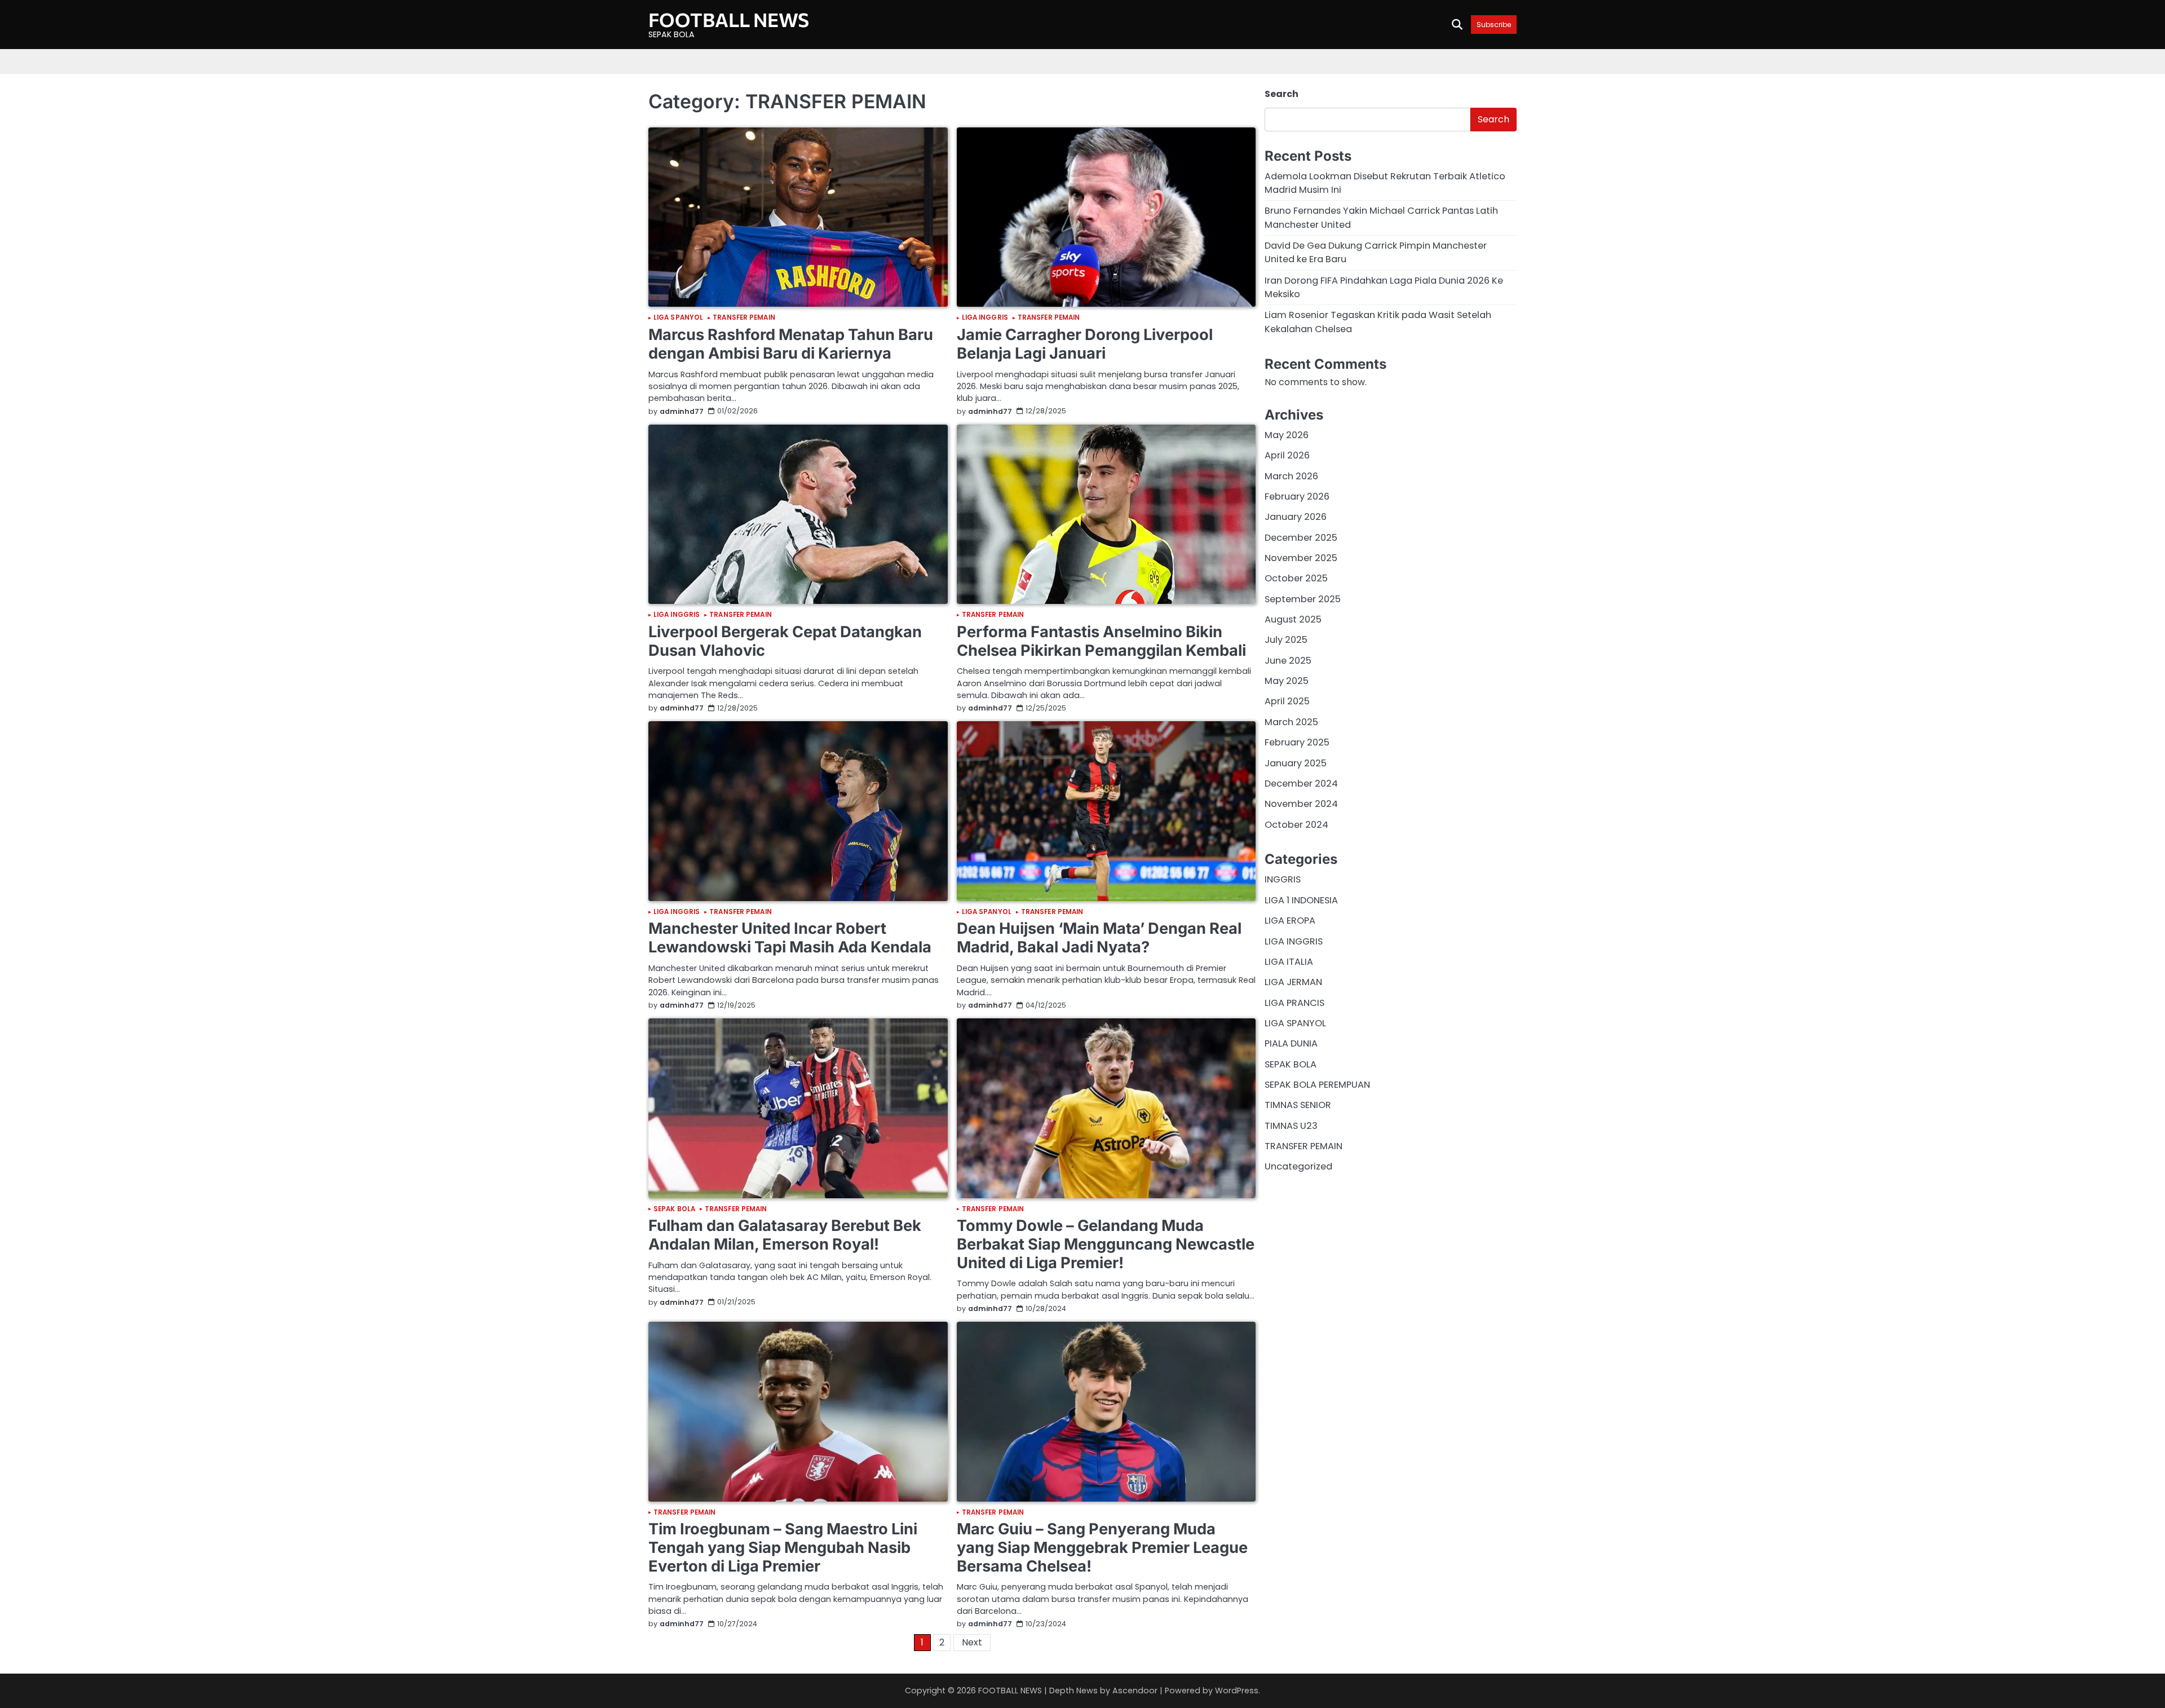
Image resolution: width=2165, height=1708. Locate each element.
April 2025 (1287, 702)
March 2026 (1291, 476)
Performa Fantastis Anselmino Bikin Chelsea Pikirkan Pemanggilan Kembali (1101, 641)
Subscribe (1494, 25)
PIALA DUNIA (1291, 1044)
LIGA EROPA (1290, 921)
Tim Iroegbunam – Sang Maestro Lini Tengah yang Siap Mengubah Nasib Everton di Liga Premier (783, 1547)
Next (972, 1642)
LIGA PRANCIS (1294, 1003)
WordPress (1237, 1691)
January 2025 (1296, 763)
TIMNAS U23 (1291, 1126)
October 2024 (1296, 825)
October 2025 (1296, 579)
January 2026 (1296, 517)
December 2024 (1301, 784)
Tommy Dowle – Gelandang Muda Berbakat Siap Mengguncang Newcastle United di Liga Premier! (1106, 1244)
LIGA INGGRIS (985, 318)
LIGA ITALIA (1289, 962)
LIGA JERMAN (1293, 983)
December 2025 (1301, 538)
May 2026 (1287, 435)
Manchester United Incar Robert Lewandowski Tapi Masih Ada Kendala (790, 938)
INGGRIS (1283, 880)
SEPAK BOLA (674, 1210)
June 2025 (1288, 661)
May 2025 (1287, 681)
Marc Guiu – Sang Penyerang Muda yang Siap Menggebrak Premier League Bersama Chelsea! (1102, 1547)
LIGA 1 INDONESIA (1301, 900)
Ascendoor (1135, 1691)
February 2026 (1297, 496)
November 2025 (1301, 559)
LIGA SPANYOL (678, 318)
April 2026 (1287, 456)
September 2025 (1303, 599)
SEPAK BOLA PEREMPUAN (1317, 1085)
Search (1282, 94)
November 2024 (1301, 804)
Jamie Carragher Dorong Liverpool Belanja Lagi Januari (1085, 344)
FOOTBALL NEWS (729, 19)
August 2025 (1293, 620)
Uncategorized (1298, 1167)
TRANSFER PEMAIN (744, 318)
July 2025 (1286, 640)
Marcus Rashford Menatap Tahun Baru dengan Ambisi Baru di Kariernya (791, 344)
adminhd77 (682, 411)
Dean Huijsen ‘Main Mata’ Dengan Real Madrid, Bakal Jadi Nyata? (1099, 938)
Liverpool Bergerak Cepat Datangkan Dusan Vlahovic (785, 641)
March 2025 (1291, 722)
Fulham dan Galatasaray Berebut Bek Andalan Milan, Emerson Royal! (785, 1235)
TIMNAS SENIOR (1298, 1105)
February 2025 (1297, 743)
